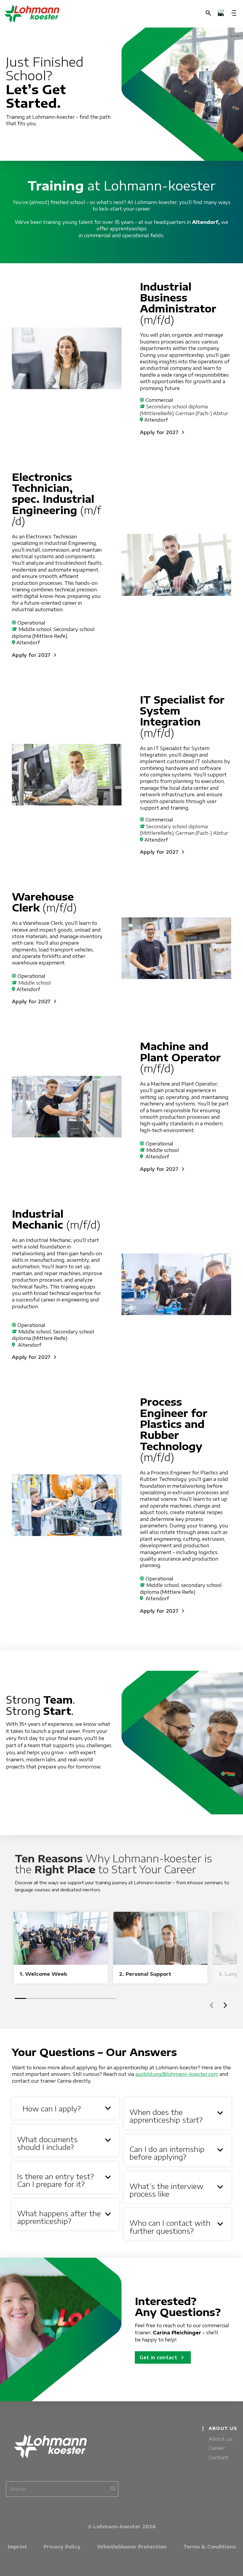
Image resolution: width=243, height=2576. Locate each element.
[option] (61, 1947)
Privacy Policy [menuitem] (62, 2547)
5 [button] (65, 1998)
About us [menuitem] (221, 2439)
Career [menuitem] (217, 2448)
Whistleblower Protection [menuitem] (132, 2547)
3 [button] (43, 1998)
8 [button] (99, 1998)
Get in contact (163, 2357)
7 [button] (88, 1998)
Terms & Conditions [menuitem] (209, 2547)
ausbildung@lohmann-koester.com (177, 2074)
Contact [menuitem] (219, 2457)
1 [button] (20, 1998)
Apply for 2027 (163, 432)
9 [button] (110, 1998)
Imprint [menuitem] (17, 2547)
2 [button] (32, 1998)
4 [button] (54, 1998)
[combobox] (62, 2489)
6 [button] (76, 1998)
